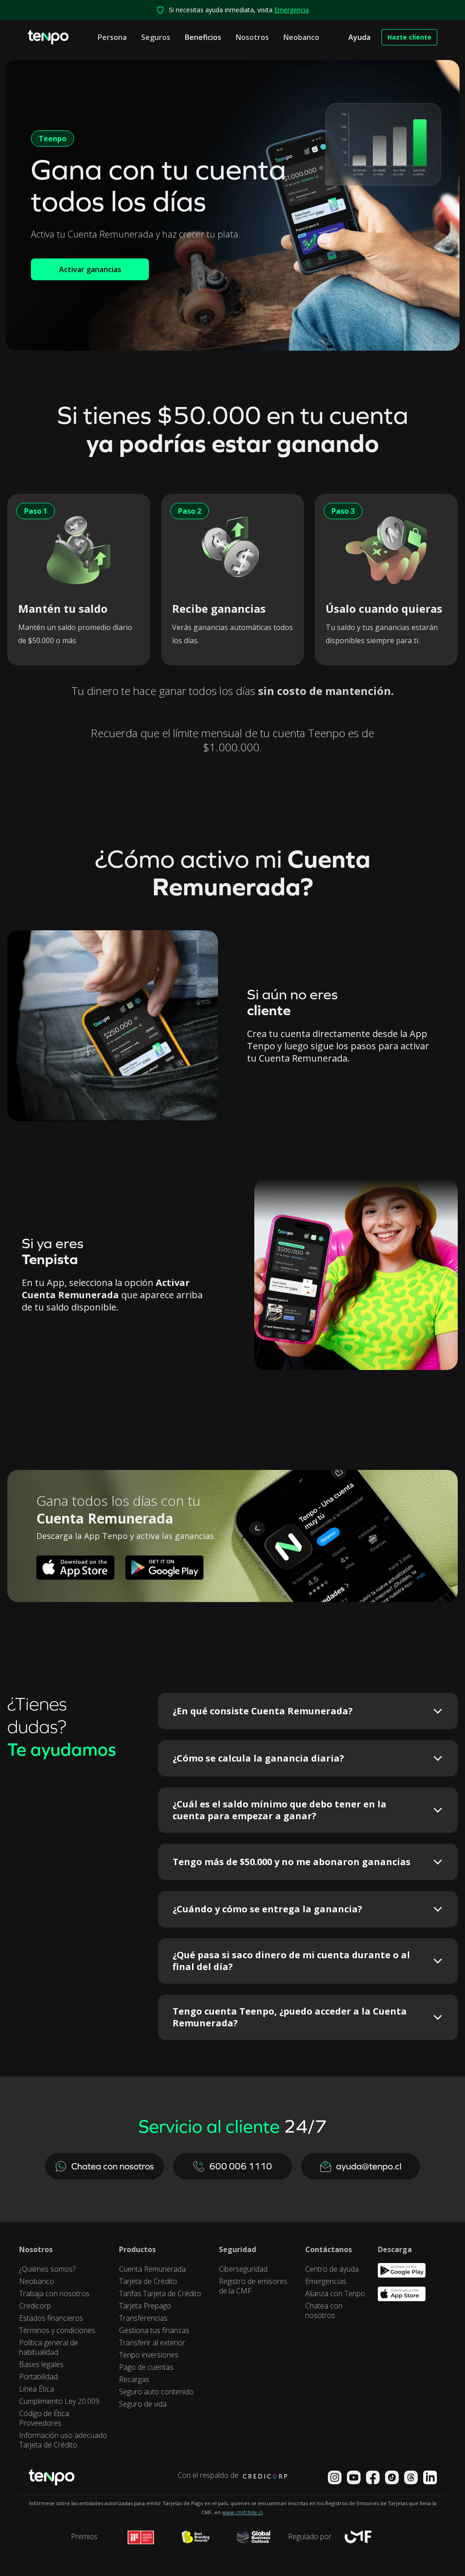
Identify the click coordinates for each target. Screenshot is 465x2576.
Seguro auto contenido (156, 2392)
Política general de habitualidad (49, 2348)
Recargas (134, 2380)
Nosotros (252, 37)
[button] (112, 37)
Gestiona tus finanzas (154, 2330)
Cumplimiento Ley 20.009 (59, 2401)
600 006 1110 (241, 2166)
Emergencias (326, 2281)
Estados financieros (51, 2318)
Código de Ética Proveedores (44, 2418)
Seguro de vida (143, 2404)
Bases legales (41, 2365)
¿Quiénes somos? (47, 2269)
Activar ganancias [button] (90, 269)
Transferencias (143, 2318)
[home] (48, 37)
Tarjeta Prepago (145, 2306)
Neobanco (301, 37)
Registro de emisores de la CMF (253, 2286)
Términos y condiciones (57, 2330)
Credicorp (35, 2306)
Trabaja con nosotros (54, 2294)
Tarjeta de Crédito (148, 2281)
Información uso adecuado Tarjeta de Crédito (63, 2440)
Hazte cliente (409, 37)
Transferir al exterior (152, 2343)
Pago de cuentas (146, 2367)
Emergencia (292, 10)
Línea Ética (37, 2389)
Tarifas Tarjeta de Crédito (160, 2294)
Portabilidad (38, 2377)
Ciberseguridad (243, 2269)
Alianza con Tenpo (335, 2294)
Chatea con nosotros (113, 2166)
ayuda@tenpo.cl (369, 2166)
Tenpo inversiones (149, 2355)
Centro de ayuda (332, 2269)
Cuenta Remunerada (152, 2269)
